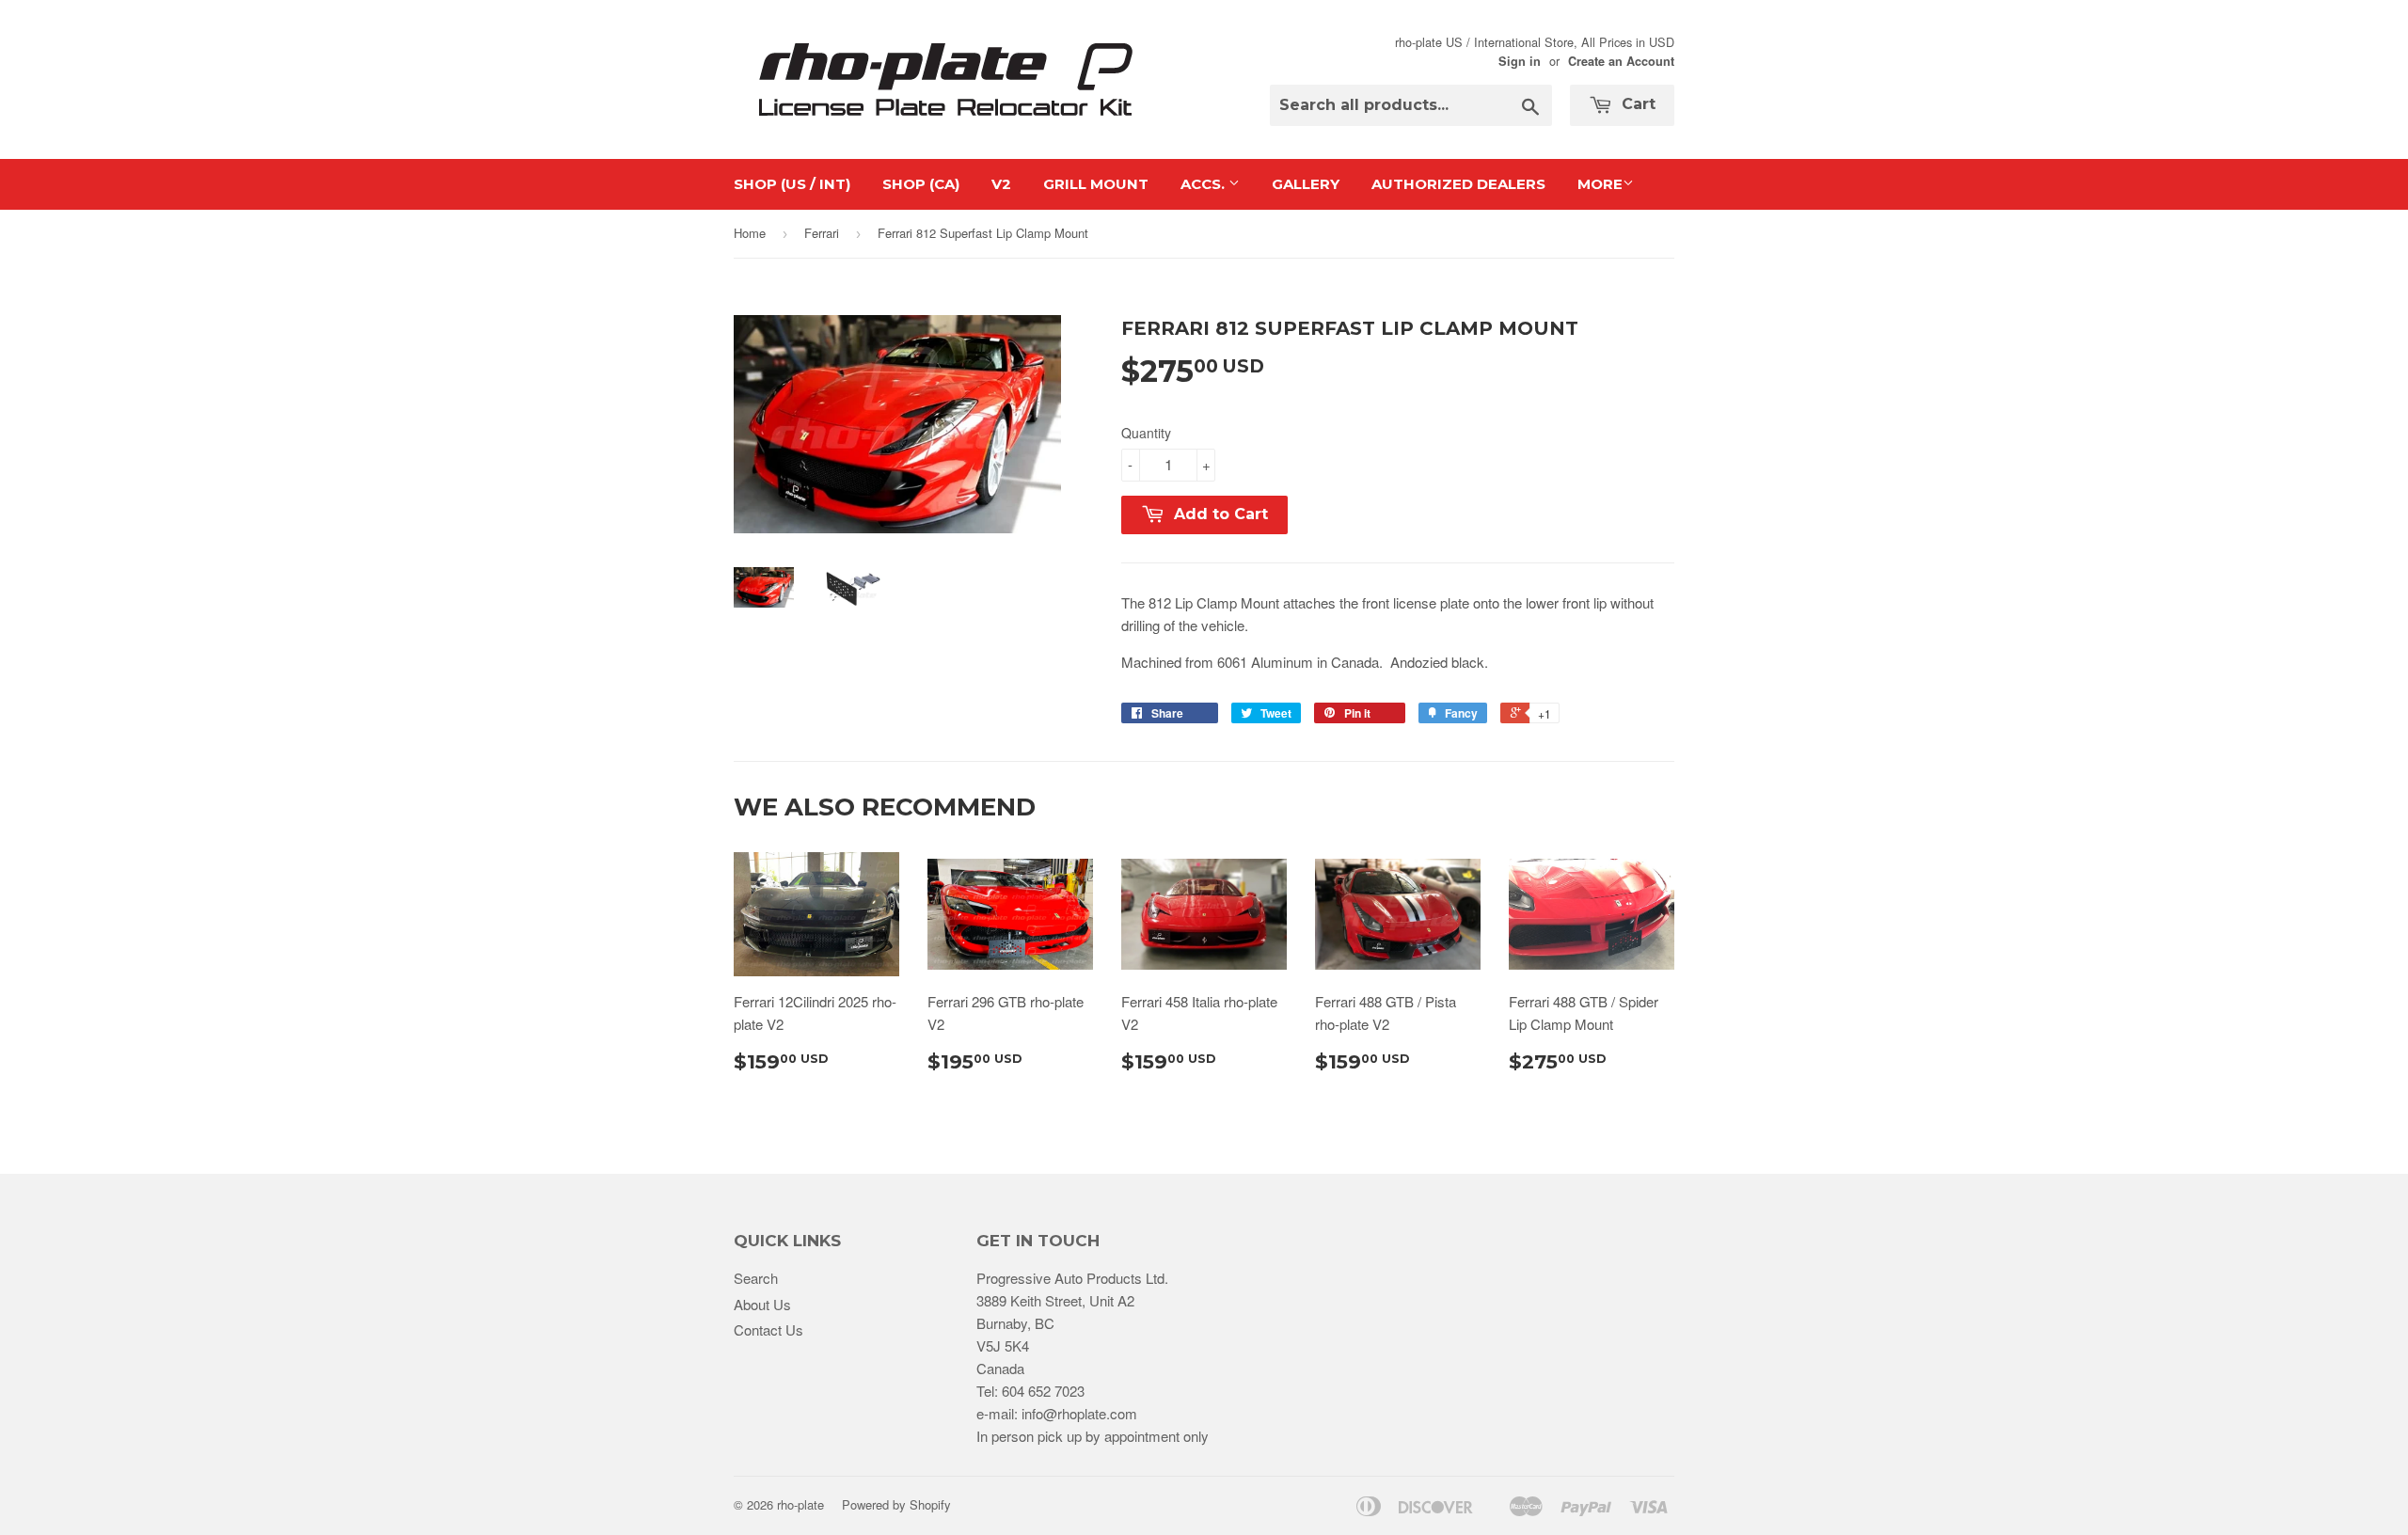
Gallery (1306, 184)
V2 (1001, 184)
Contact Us (768, 1329)
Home (750, 233)
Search (756, 1278)
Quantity (1146, 433)
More (1600, 184)
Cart (1636, 104)
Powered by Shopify (896, 1504)
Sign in (1520, 61)
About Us (762, 1304)
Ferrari (822, 233)
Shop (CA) (921, 184)
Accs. (1204, 184)
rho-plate (800, 1504)
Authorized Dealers (1458, 184)
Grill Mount (1096, 184)
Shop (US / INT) (792, 184)
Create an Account (1621, 61)
